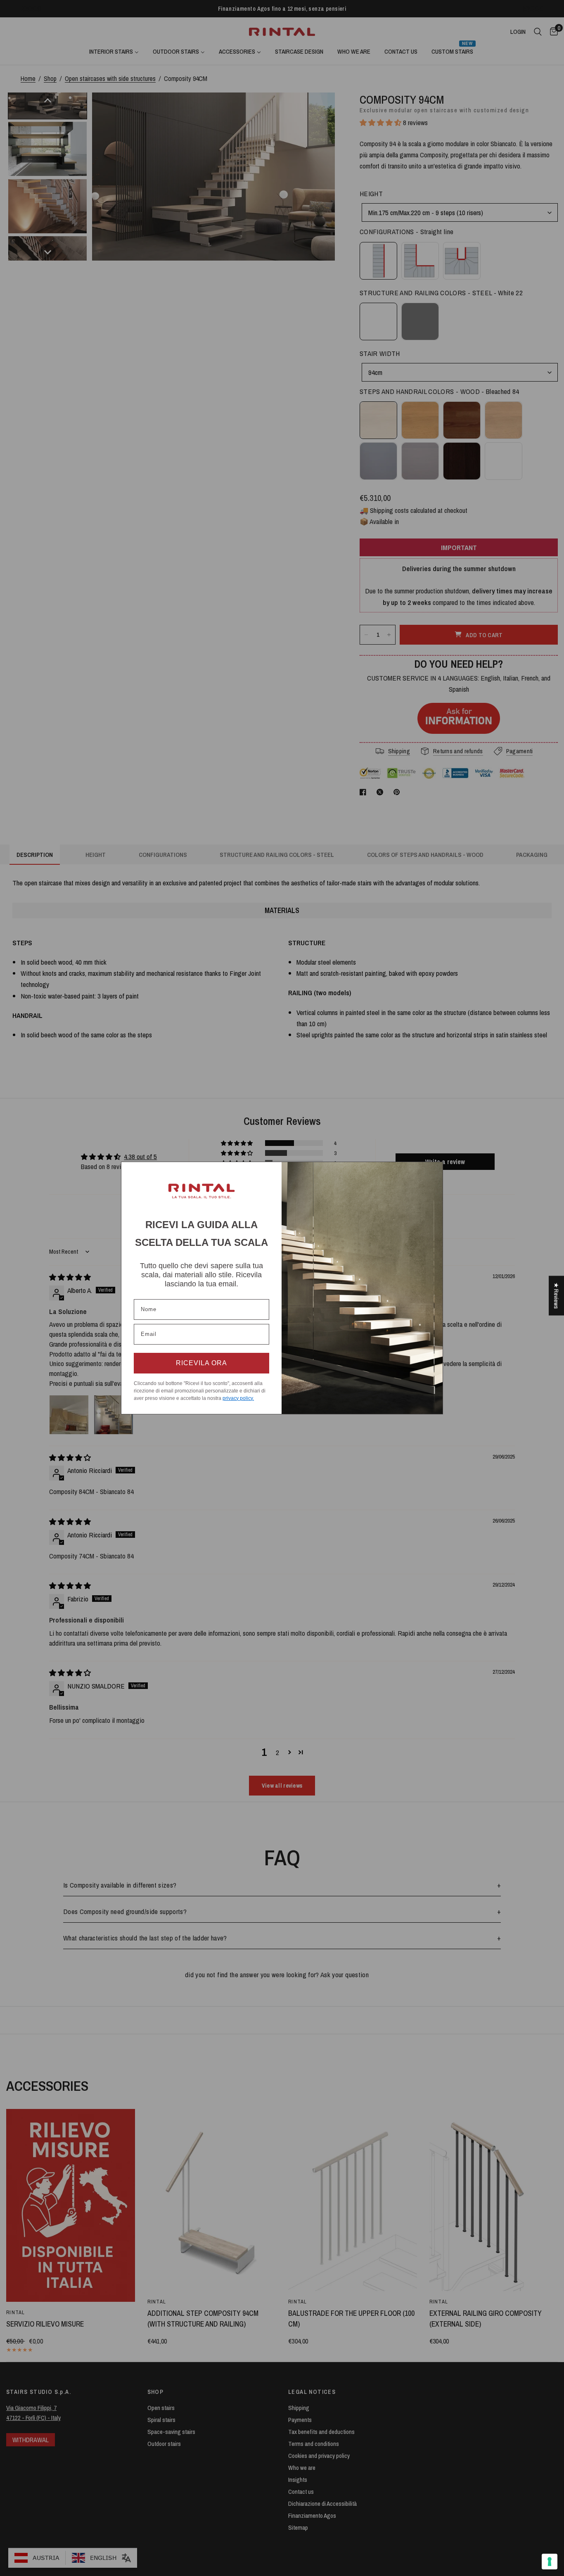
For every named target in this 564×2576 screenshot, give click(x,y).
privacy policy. (238, 1398)
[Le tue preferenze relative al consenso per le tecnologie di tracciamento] (550, 2562)
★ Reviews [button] (556, 1296)
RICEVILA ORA (201, 1363)
